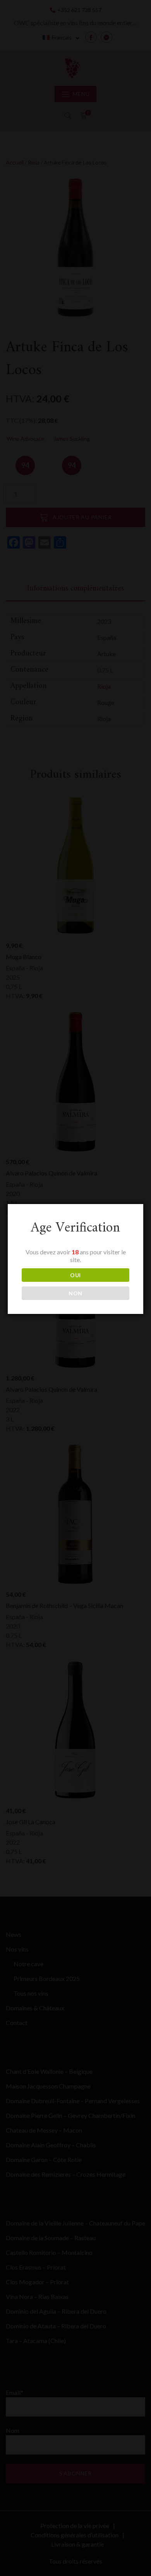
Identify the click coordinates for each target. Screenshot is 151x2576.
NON (75, 1293)
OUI (75, 1275)
